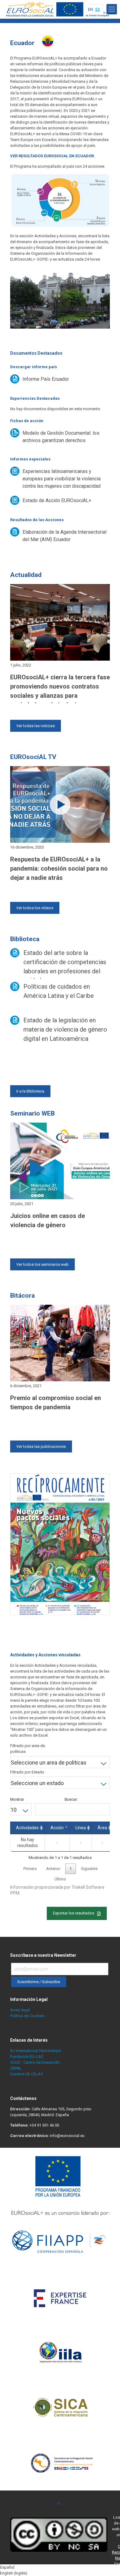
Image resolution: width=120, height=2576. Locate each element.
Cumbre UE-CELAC (27, 2074)
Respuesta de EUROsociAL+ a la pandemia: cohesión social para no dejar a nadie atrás (59, 868)
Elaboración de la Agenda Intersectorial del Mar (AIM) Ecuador (64, 536)
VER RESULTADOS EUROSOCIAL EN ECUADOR (52, 156)
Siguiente (89, 1869)
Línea (81, 1828)
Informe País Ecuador (46, 379)
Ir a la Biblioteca (30, 1091)
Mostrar (17, 1799)
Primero (30, 1869)
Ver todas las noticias (36, 726)
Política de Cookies (27, 2016)
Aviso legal (20, 2010)
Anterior (53, 1869)
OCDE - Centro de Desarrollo (35, 2062)
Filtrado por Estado (27, 1772)
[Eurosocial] (58, 9)
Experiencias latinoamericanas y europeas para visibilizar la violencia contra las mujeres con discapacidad (62, 479)
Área (102, 1828)
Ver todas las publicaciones (41, 1446)
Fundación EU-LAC (27, 2057)
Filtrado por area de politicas (28, 1749)
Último (60, 1879)
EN (90, 9)
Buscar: (71, 1799)
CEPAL (16, 2068)
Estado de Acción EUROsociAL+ (57, 500)
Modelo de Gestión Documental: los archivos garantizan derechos (61, 437)
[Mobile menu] (112, 9)
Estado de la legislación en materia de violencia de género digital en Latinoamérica (65, 1029)
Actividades (27, 1828)
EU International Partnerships (36, 2051)
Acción (57, 1828)
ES (98, 9)
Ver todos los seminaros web (42, 1264)
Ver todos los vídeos (35, 908)
